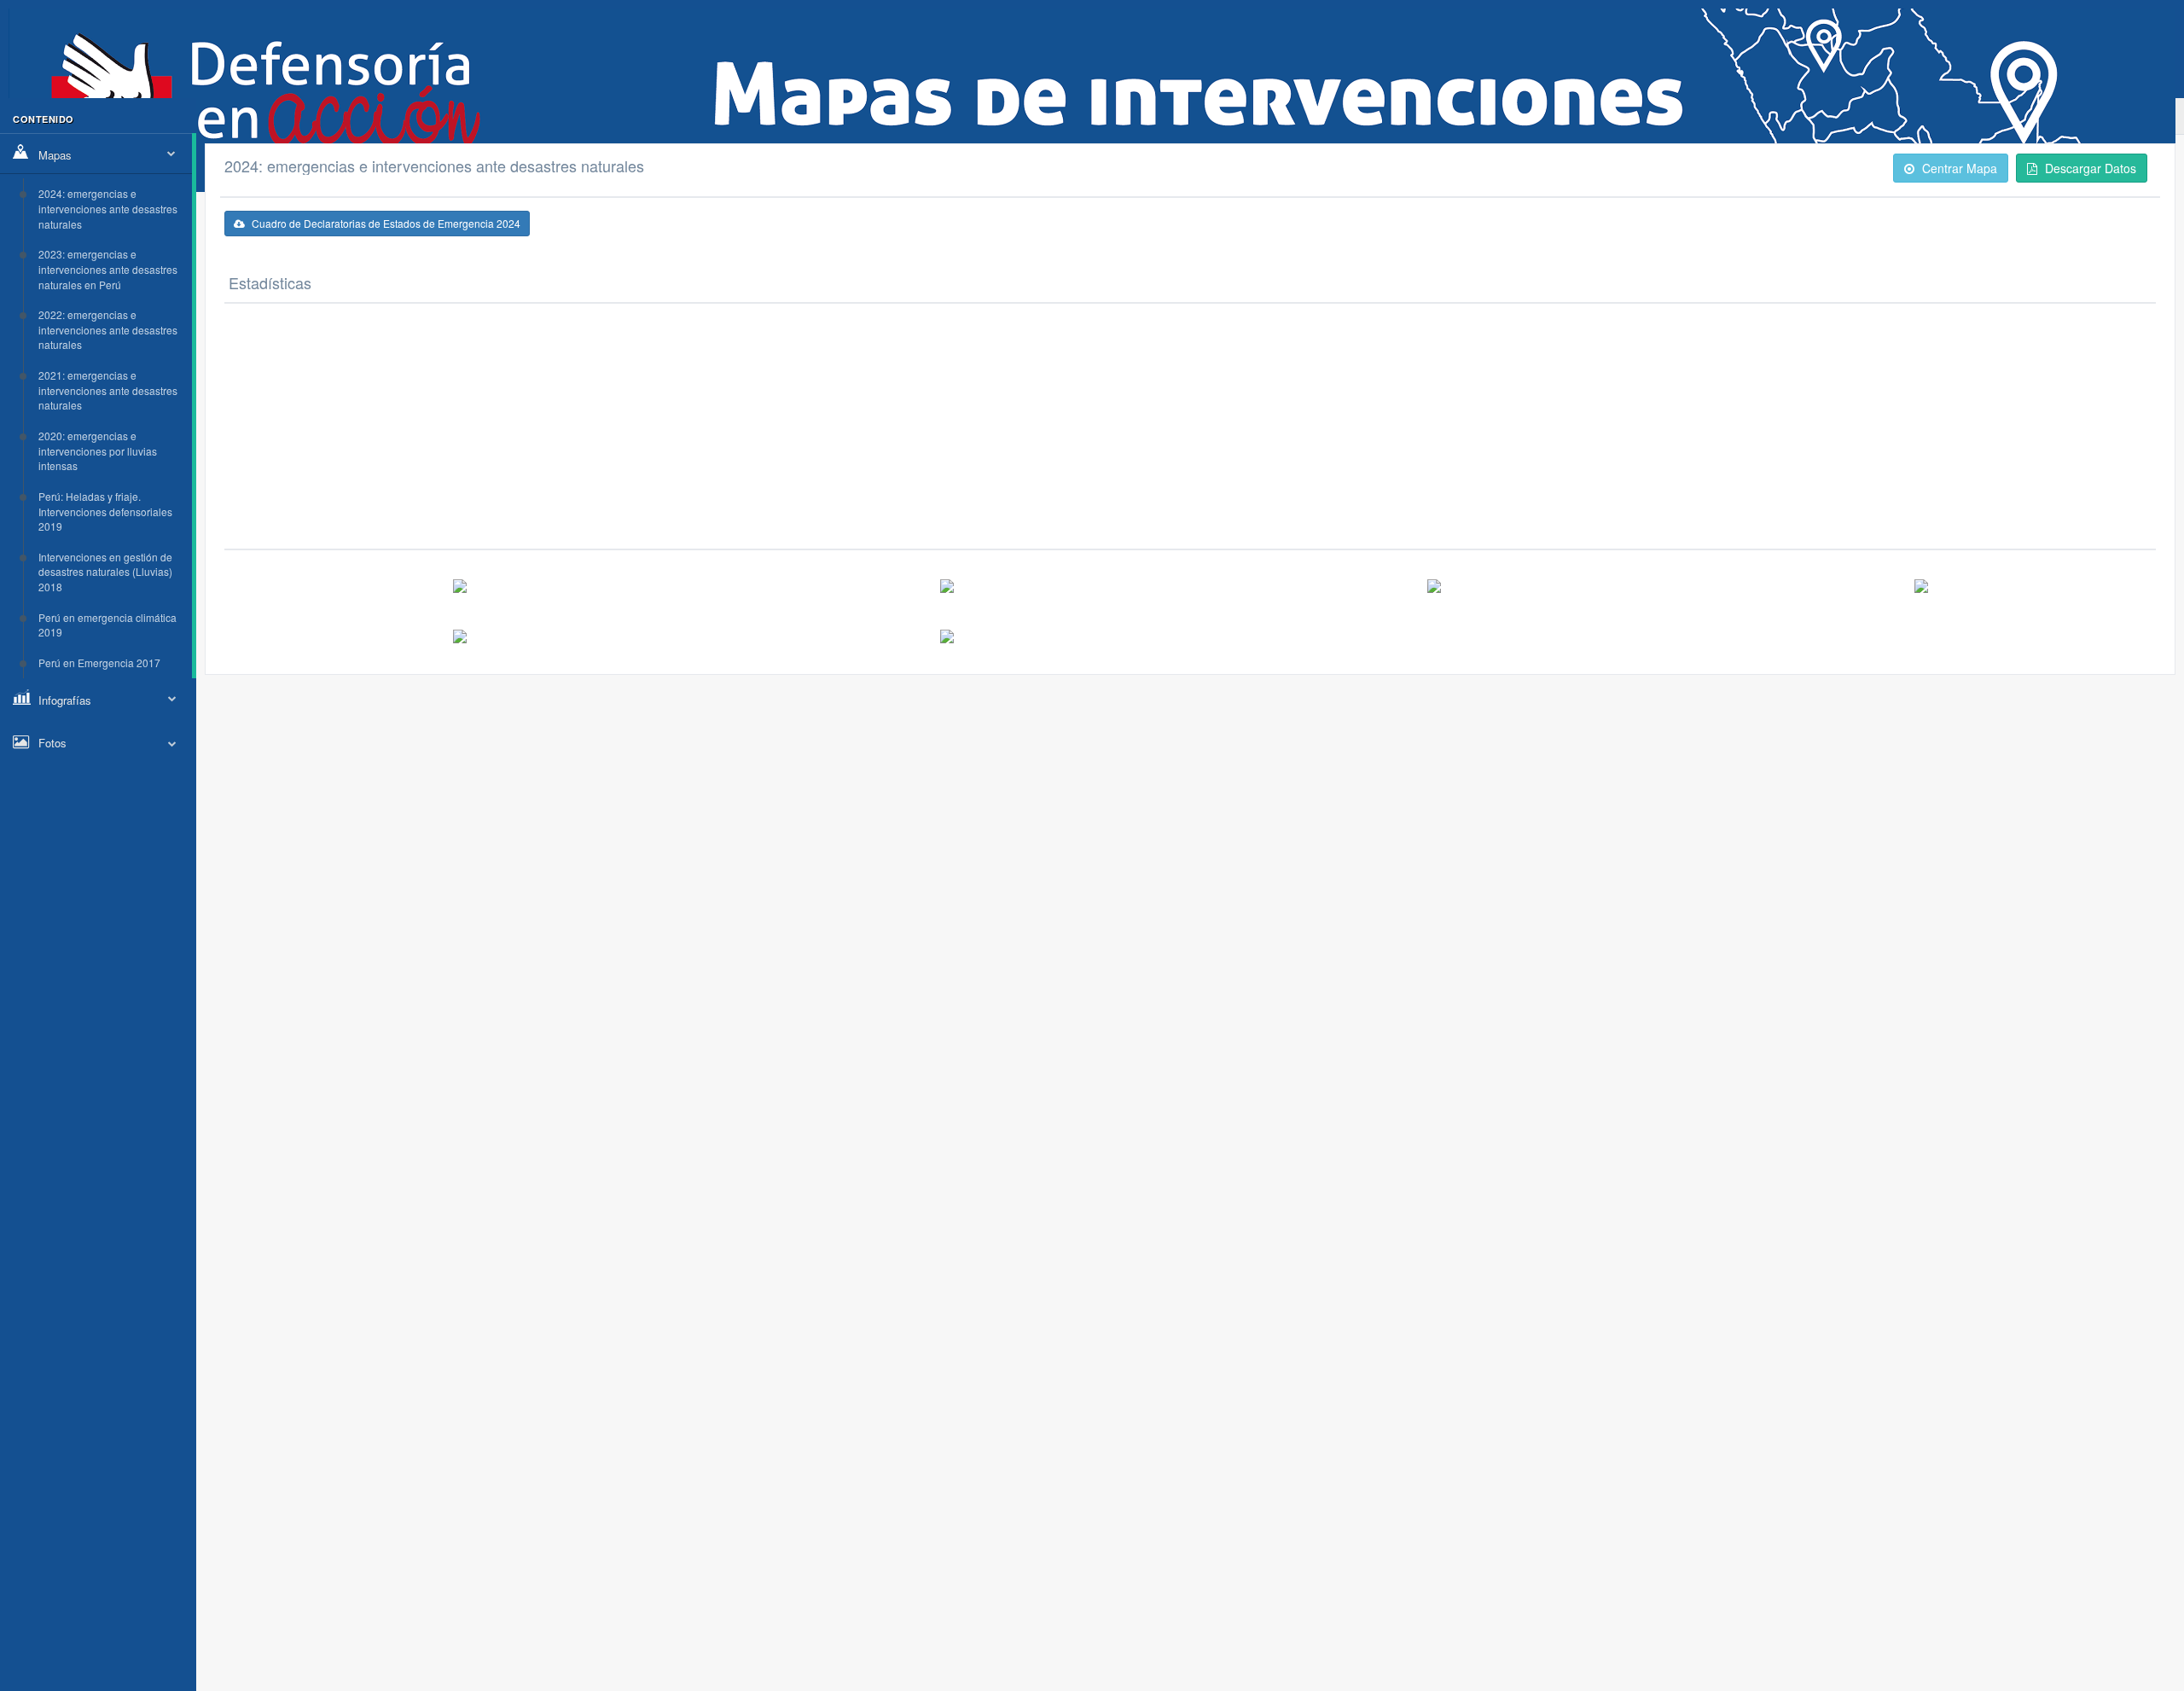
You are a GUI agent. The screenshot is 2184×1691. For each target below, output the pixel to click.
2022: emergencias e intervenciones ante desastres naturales (108, 329)
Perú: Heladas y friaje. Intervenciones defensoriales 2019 (105, 511)
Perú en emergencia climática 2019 (107, 625)
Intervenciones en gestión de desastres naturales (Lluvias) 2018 (105, 572)
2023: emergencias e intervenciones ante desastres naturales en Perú (108, 269)
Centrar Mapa (1958, 168)
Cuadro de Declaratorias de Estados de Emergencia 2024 (385, 223)
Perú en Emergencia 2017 (99, 662)
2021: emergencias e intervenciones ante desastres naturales (108, 390)
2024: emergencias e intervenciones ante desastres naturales (108, 208)
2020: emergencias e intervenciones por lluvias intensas (98, 450)
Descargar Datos (2089, 168)
